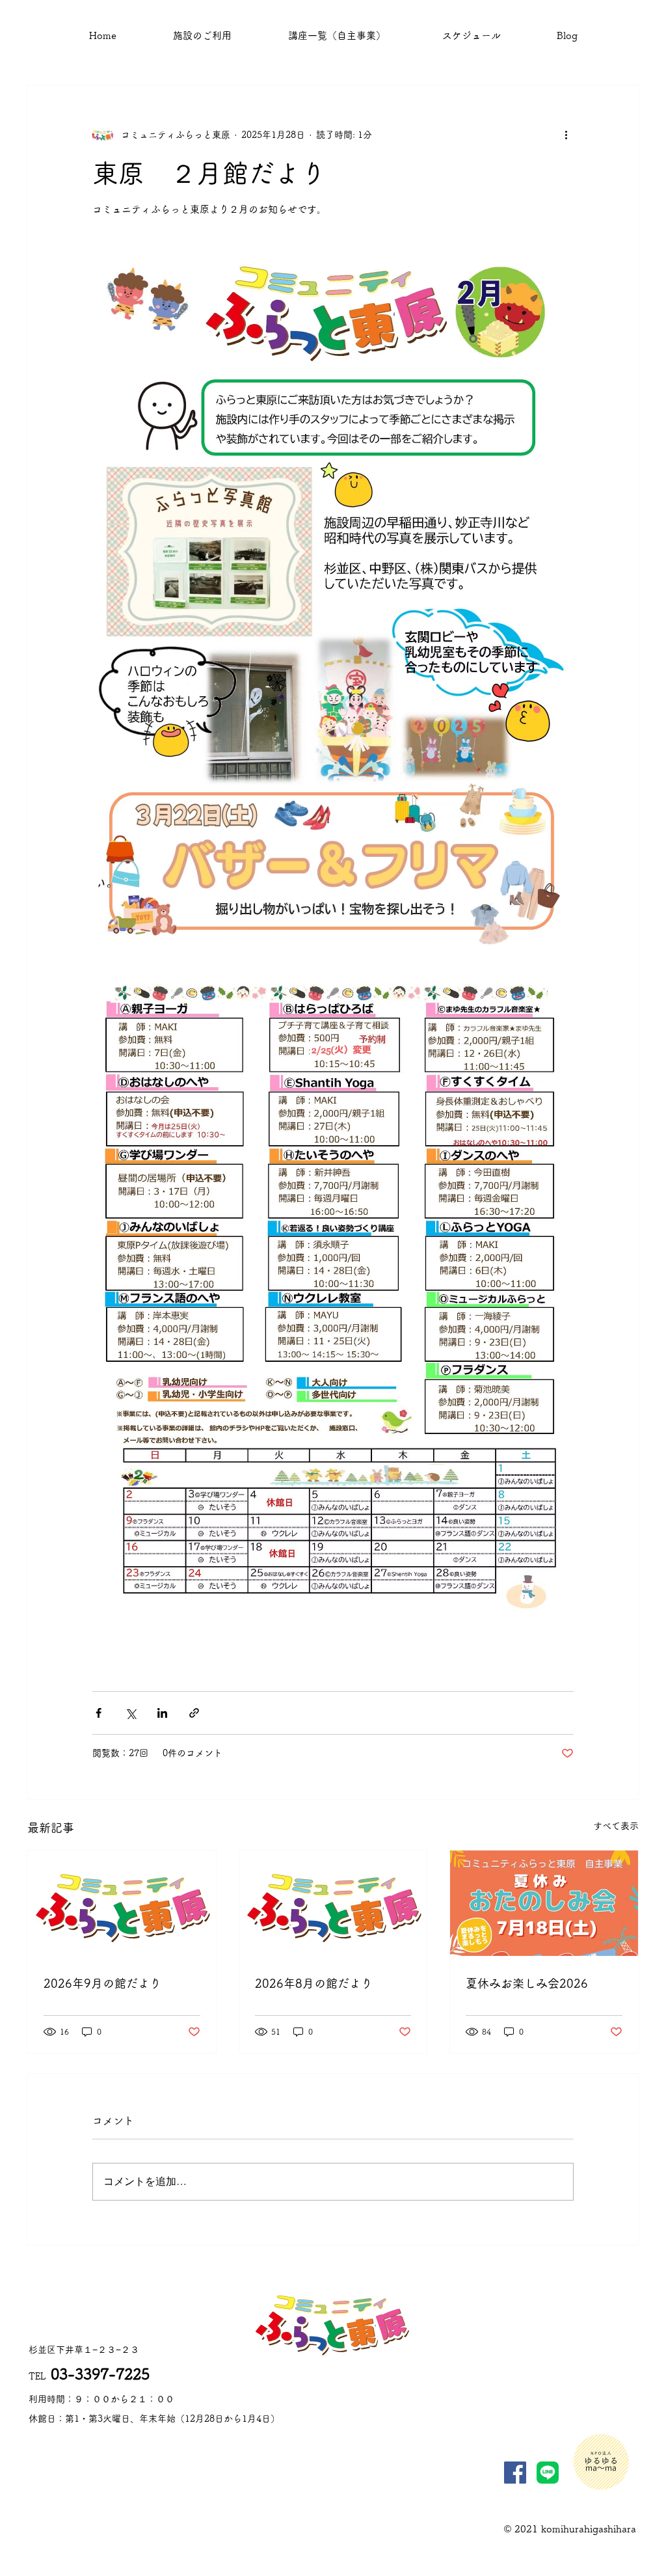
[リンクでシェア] (194, 1713)
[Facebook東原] (515, 2473)
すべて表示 (616, 1826)
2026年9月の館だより (102, 1983)
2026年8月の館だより (314, 1983)
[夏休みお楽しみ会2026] (544, 1903)
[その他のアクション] (566, 135)
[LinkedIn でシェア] (162, 1713)
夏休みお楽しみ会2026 (527, 1983)
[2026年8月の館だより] (333, 1903)
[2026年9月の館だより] (122, 1903)
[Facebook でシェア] (99, 1713)
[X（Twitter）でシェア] (130, 1713)
